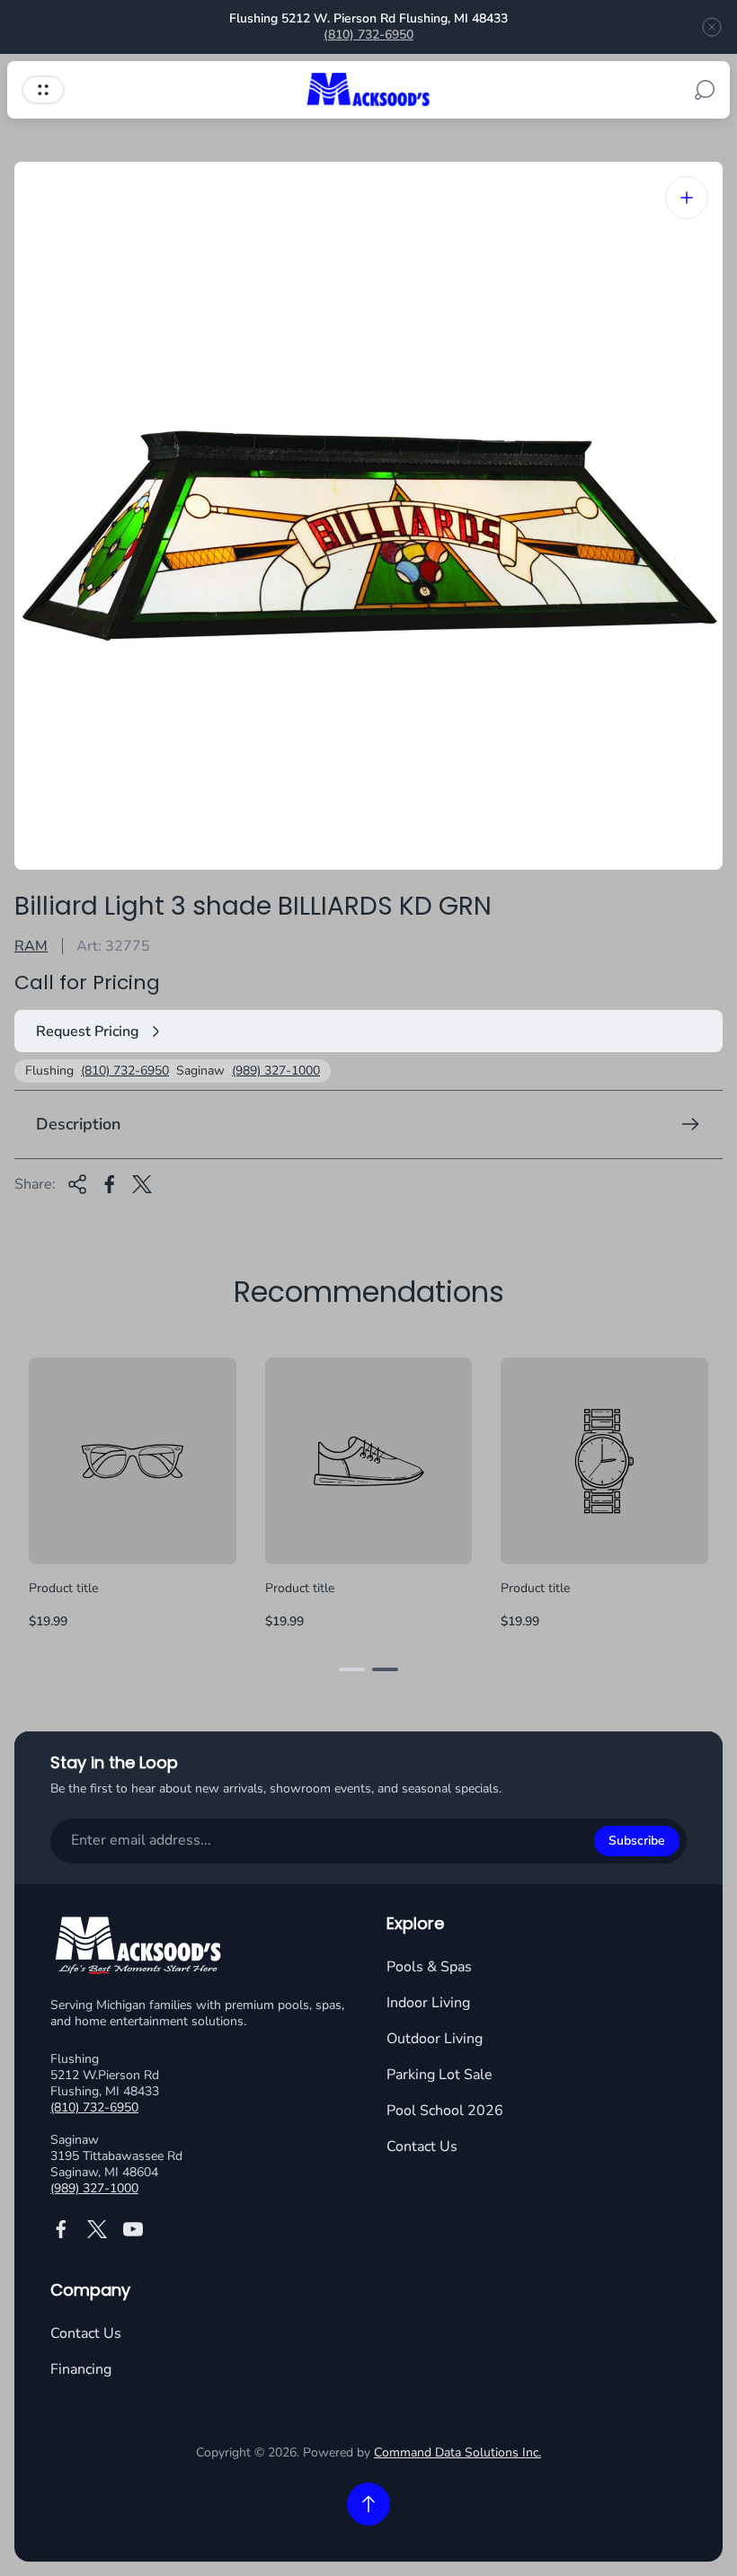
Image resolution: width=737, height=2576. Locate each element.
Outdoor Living (435, 2039)
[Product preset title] (133, 1461)
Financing (81, 2369)
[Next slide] (627, 27)
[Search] (705, 90)
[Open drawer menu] (43, 90)
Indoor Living (428, 2003)
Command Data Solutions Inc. (457, 2452)
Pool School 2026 (445, 2111)
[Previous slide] (110, 27)
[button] (352, 1669)
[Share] (77, 1184)
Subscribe (637, 1841)
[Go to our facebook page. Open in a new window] (61, 2229)
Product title (63, 1588)
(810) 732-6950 (368, 35)
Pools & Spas (429, 1967)
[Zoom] (687, 198)
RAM (31, 946)
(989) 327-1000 (276, 1071)
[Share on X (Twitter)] (142, 1184)
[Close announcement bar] (712, 27)
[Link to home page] (140, 1948)
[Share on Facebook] (110, 1184)
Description (78, 1124)
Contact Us (422, 2147)
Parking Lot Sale (440, 2075)
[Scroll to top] (368, 2504)
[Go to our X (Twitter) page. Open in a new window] (97, 2229)
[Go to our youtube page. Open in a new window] (133, 2229)
